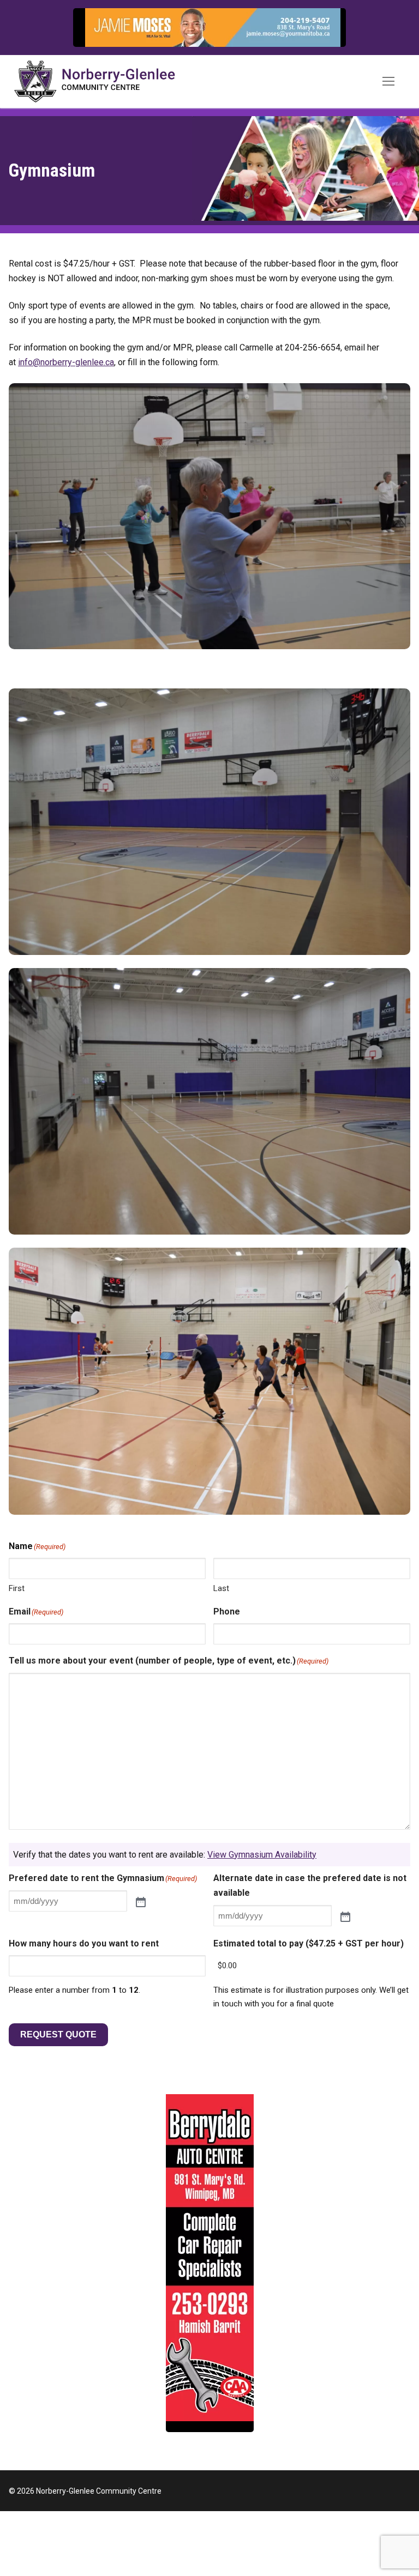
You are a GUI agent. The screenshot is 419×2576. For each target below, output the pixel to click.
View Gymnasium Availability (262, 1855)
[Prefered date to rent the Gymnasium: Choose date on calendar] (141, 1901)
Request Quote (58, 2034)
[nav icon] (388, 82)
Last (221, 1588)
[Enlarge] (327, 28)
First (17, 1588)
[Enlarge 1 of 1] (390, 403)
